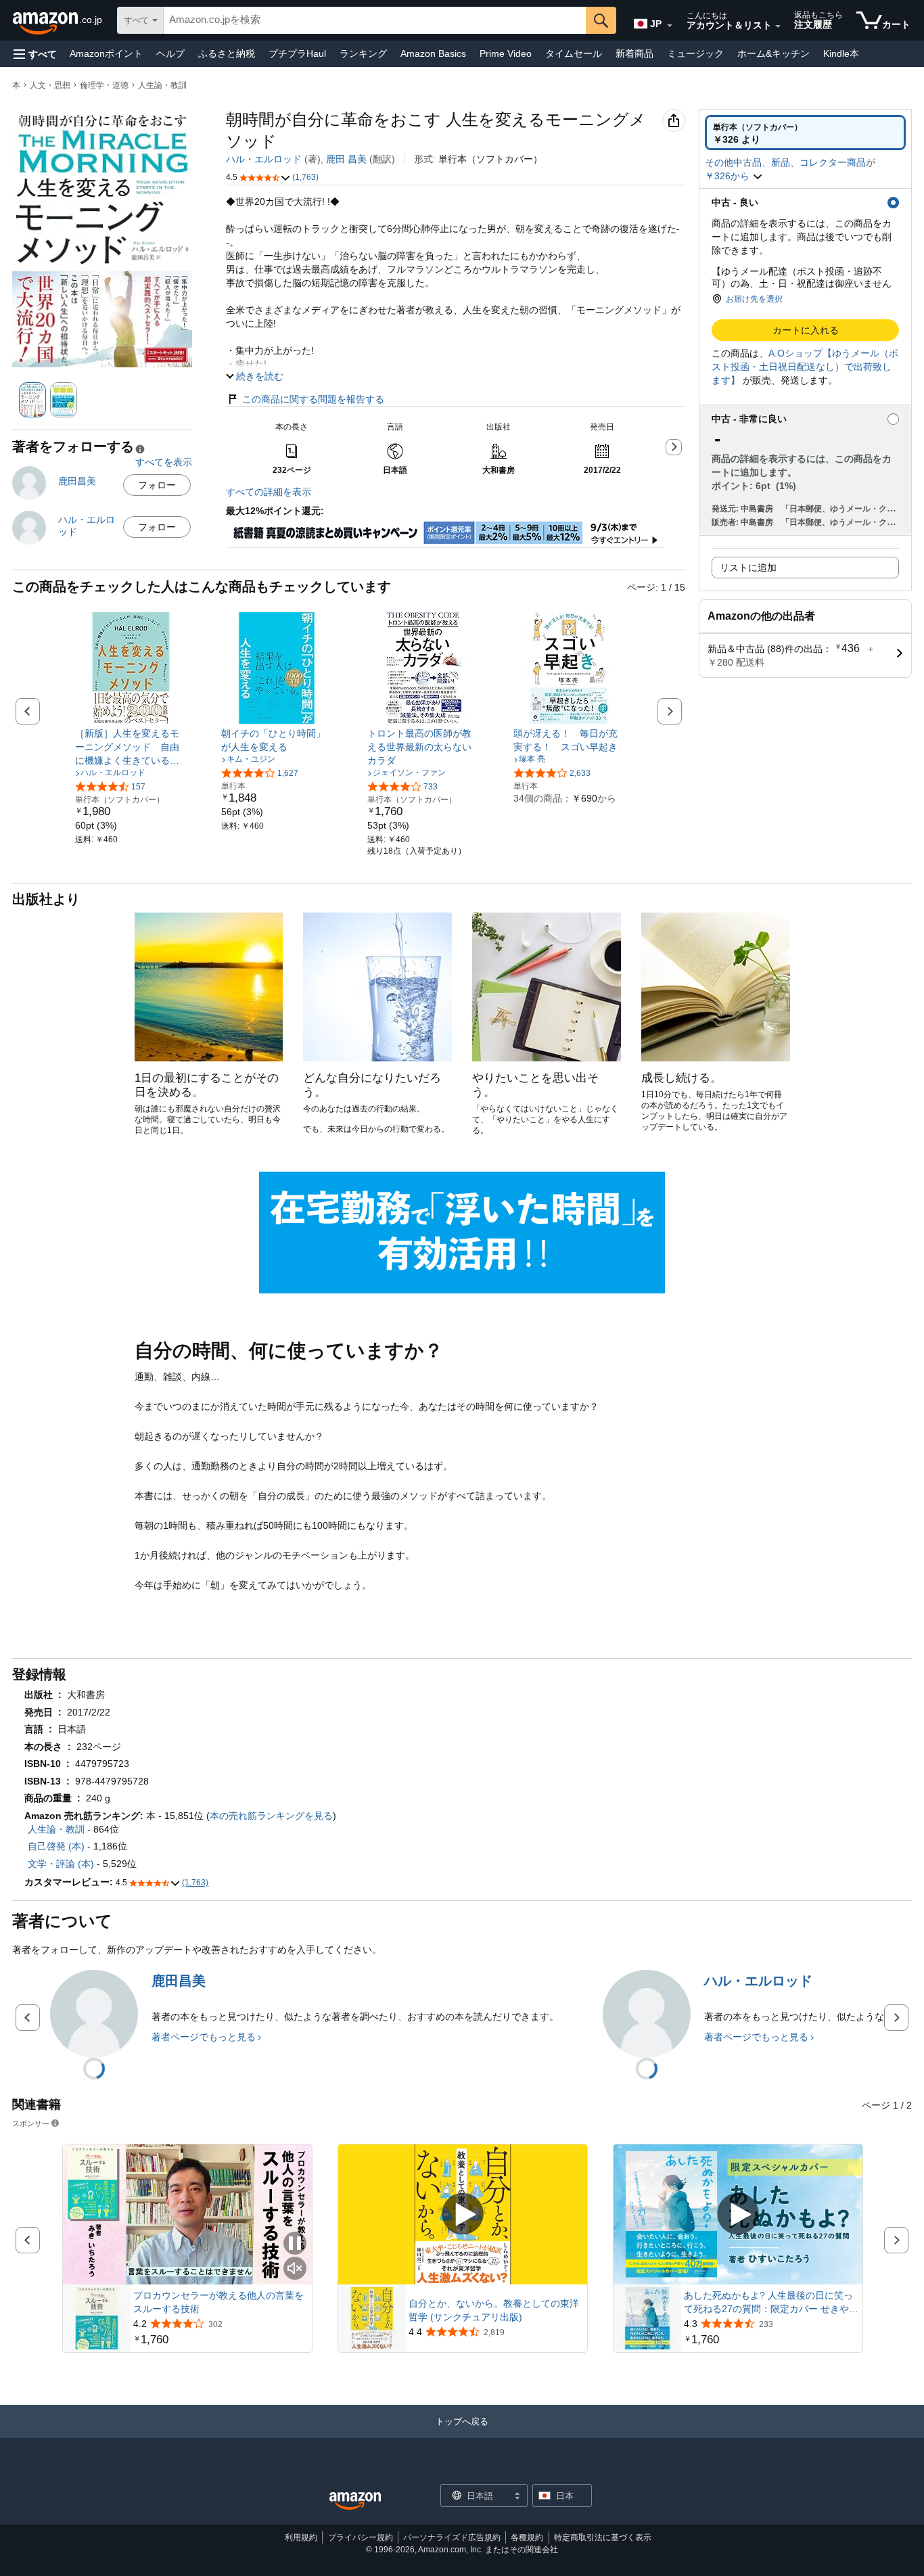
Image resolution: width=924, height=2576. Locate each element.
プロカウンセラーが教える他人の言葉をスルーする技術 (218, 2302)
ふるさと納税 (227, 53)
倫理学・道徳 (104, 85)
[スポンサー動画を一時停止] (295, 2244)
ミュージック (695, 53)
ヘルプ (170, 53)
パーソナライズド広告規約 (452, 2537)
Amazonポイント (106, 53)
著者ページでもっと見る (204, 2037)
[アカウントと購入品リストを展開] (778, 26)
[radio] (805, 133)
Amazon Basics (433, 53)
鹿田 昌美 (346, 159)
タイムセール (574, 53)
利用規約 (301, 2537)
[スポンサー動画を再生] (463, 2215)
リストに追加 (748, 568)
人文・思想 (50, 85)
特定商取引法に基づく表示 (603, 2537)
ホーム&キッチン (773, 53)
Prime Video (506, 53)
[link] (131, 747)
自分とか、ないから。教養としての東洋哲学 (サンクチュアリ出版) (494, 2310)
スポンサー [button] (31, 2123)
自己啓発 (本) (56, 1846)
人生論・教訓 (162, 85)
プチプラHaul (297, 53)
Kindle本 (841, 53)
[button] (35, 54)
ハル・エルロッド (264, 159)
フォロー (157, 485)
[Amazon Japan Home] (355, 2501)
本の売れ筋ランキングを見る (271, 1816)
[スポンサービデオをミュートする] (295, 2269)
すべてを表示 (164, 462)
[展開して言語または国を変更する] (670, 26)
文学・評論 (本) (61, 1864)
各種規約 (527, 2537)
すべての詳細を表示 (269, 492)
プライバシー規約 (361, 2537)
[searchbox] (375, 20)
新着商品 (634, 53)
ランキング (363, 53)
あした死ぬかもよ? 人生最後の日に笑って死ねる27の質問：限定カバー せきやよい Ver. (771, 2303)
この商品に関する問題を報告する (313, 399)
